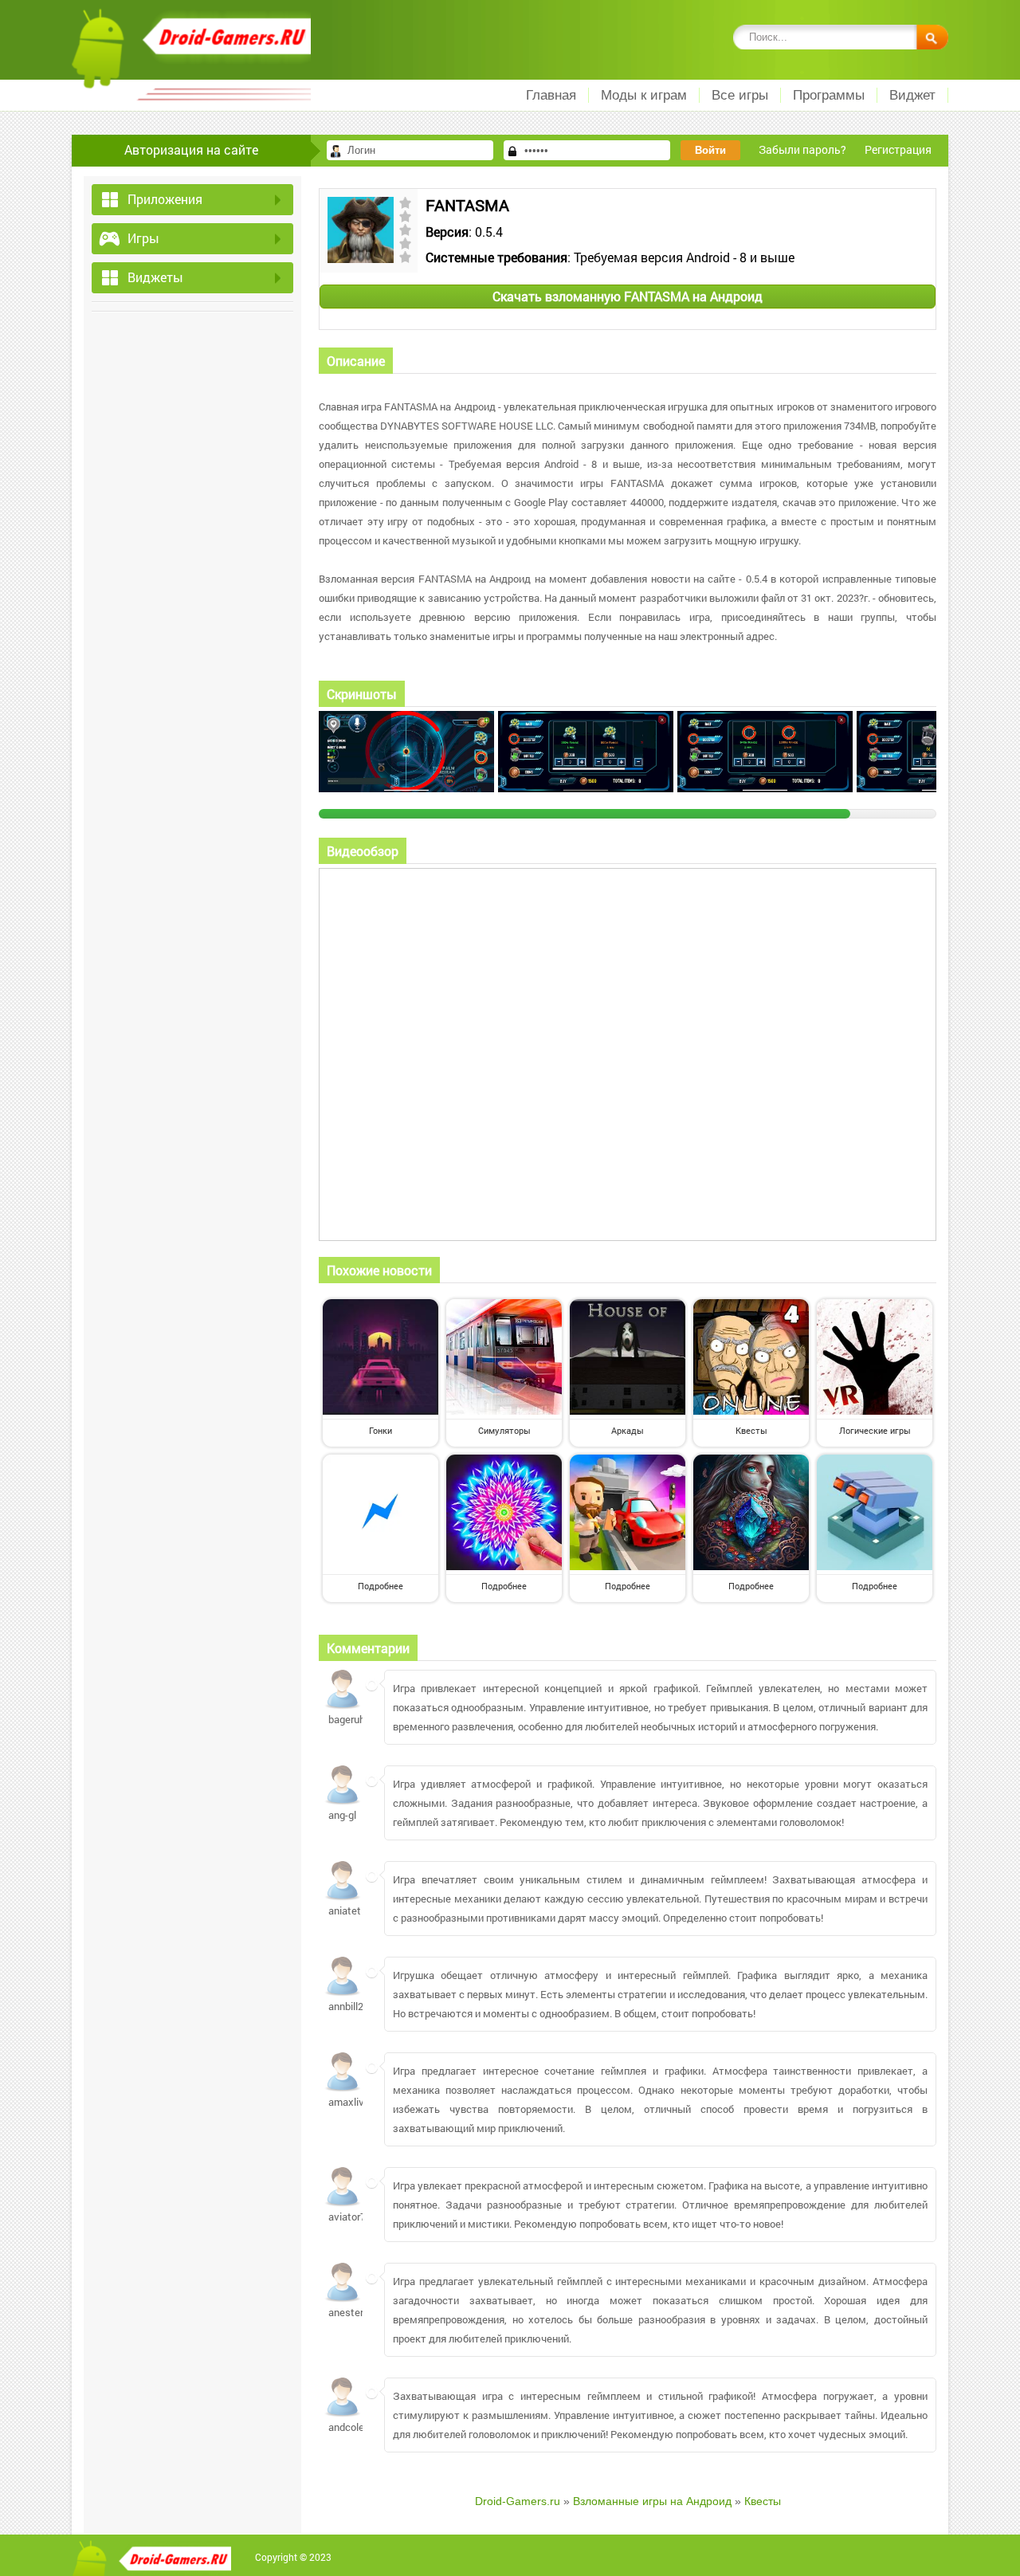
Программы (829, 95)
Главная (551, 95)
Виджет (912, 95)
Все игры (740, 95)
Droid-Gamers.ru (518, 2501)
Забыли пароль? (802, 149)
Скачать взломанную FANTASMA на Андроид (628, 296)
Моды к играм (644, 95)
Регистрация (898, 149)
